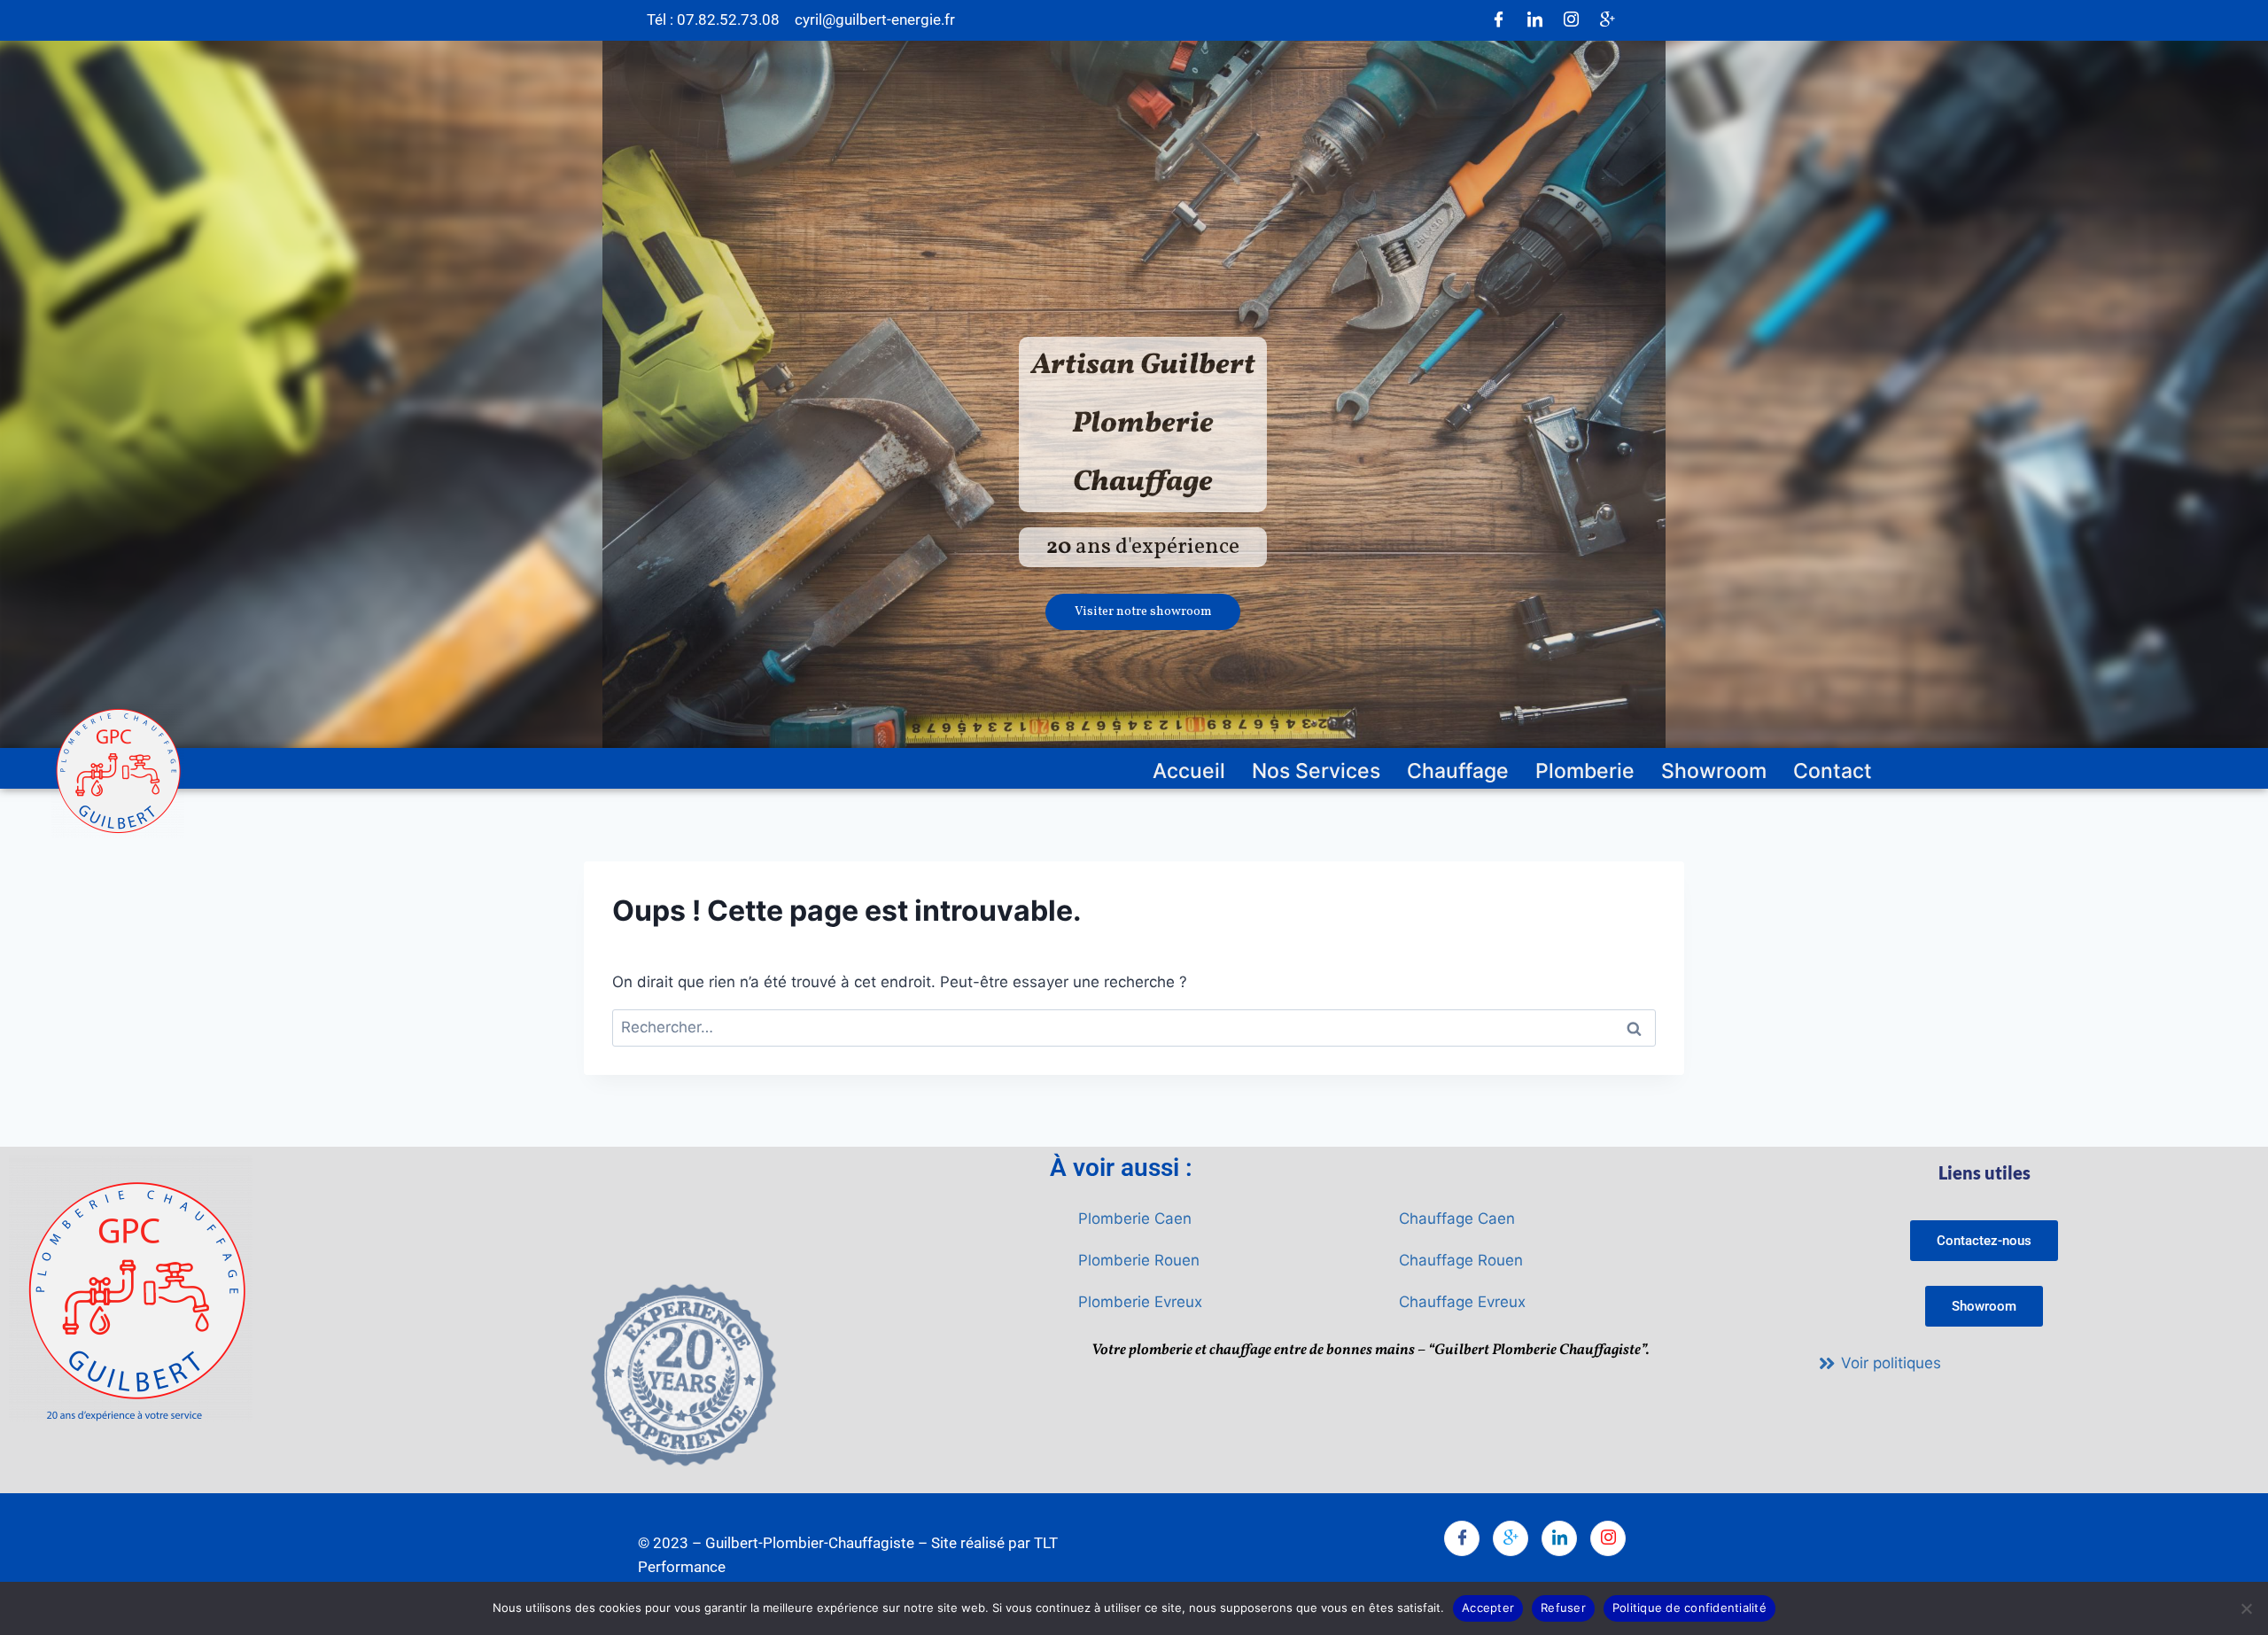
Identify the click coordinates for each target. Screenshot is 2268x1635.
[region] (1134, 395)
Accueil (1189, 771)
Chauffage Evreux (1462, 1302)
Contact (1833, 771)
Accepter (1488, 1608)
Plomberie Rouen (1139, 1260)
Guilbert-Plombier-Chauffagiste (810, 1543)
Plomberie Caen (1135, 1218)
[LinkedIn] (1534, 20)
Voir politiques (1891, 1363)
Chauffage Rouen (1461, 1260)
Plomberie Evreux (1140, 1302)
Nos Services (1316, 771)
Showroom (1714, 771)
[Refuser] (2246, 1608)
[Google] (1607, 20)
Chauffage (1458, 771)
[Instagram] (1571, 20)
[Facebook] (1498, 20)
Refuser (1563, 1608)
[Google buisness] (1511, 1538)
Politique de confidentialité (1689, 1608)
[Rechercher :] (1134, 1027)
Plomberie (1585, 771)
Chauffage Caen (1457, 1218)
